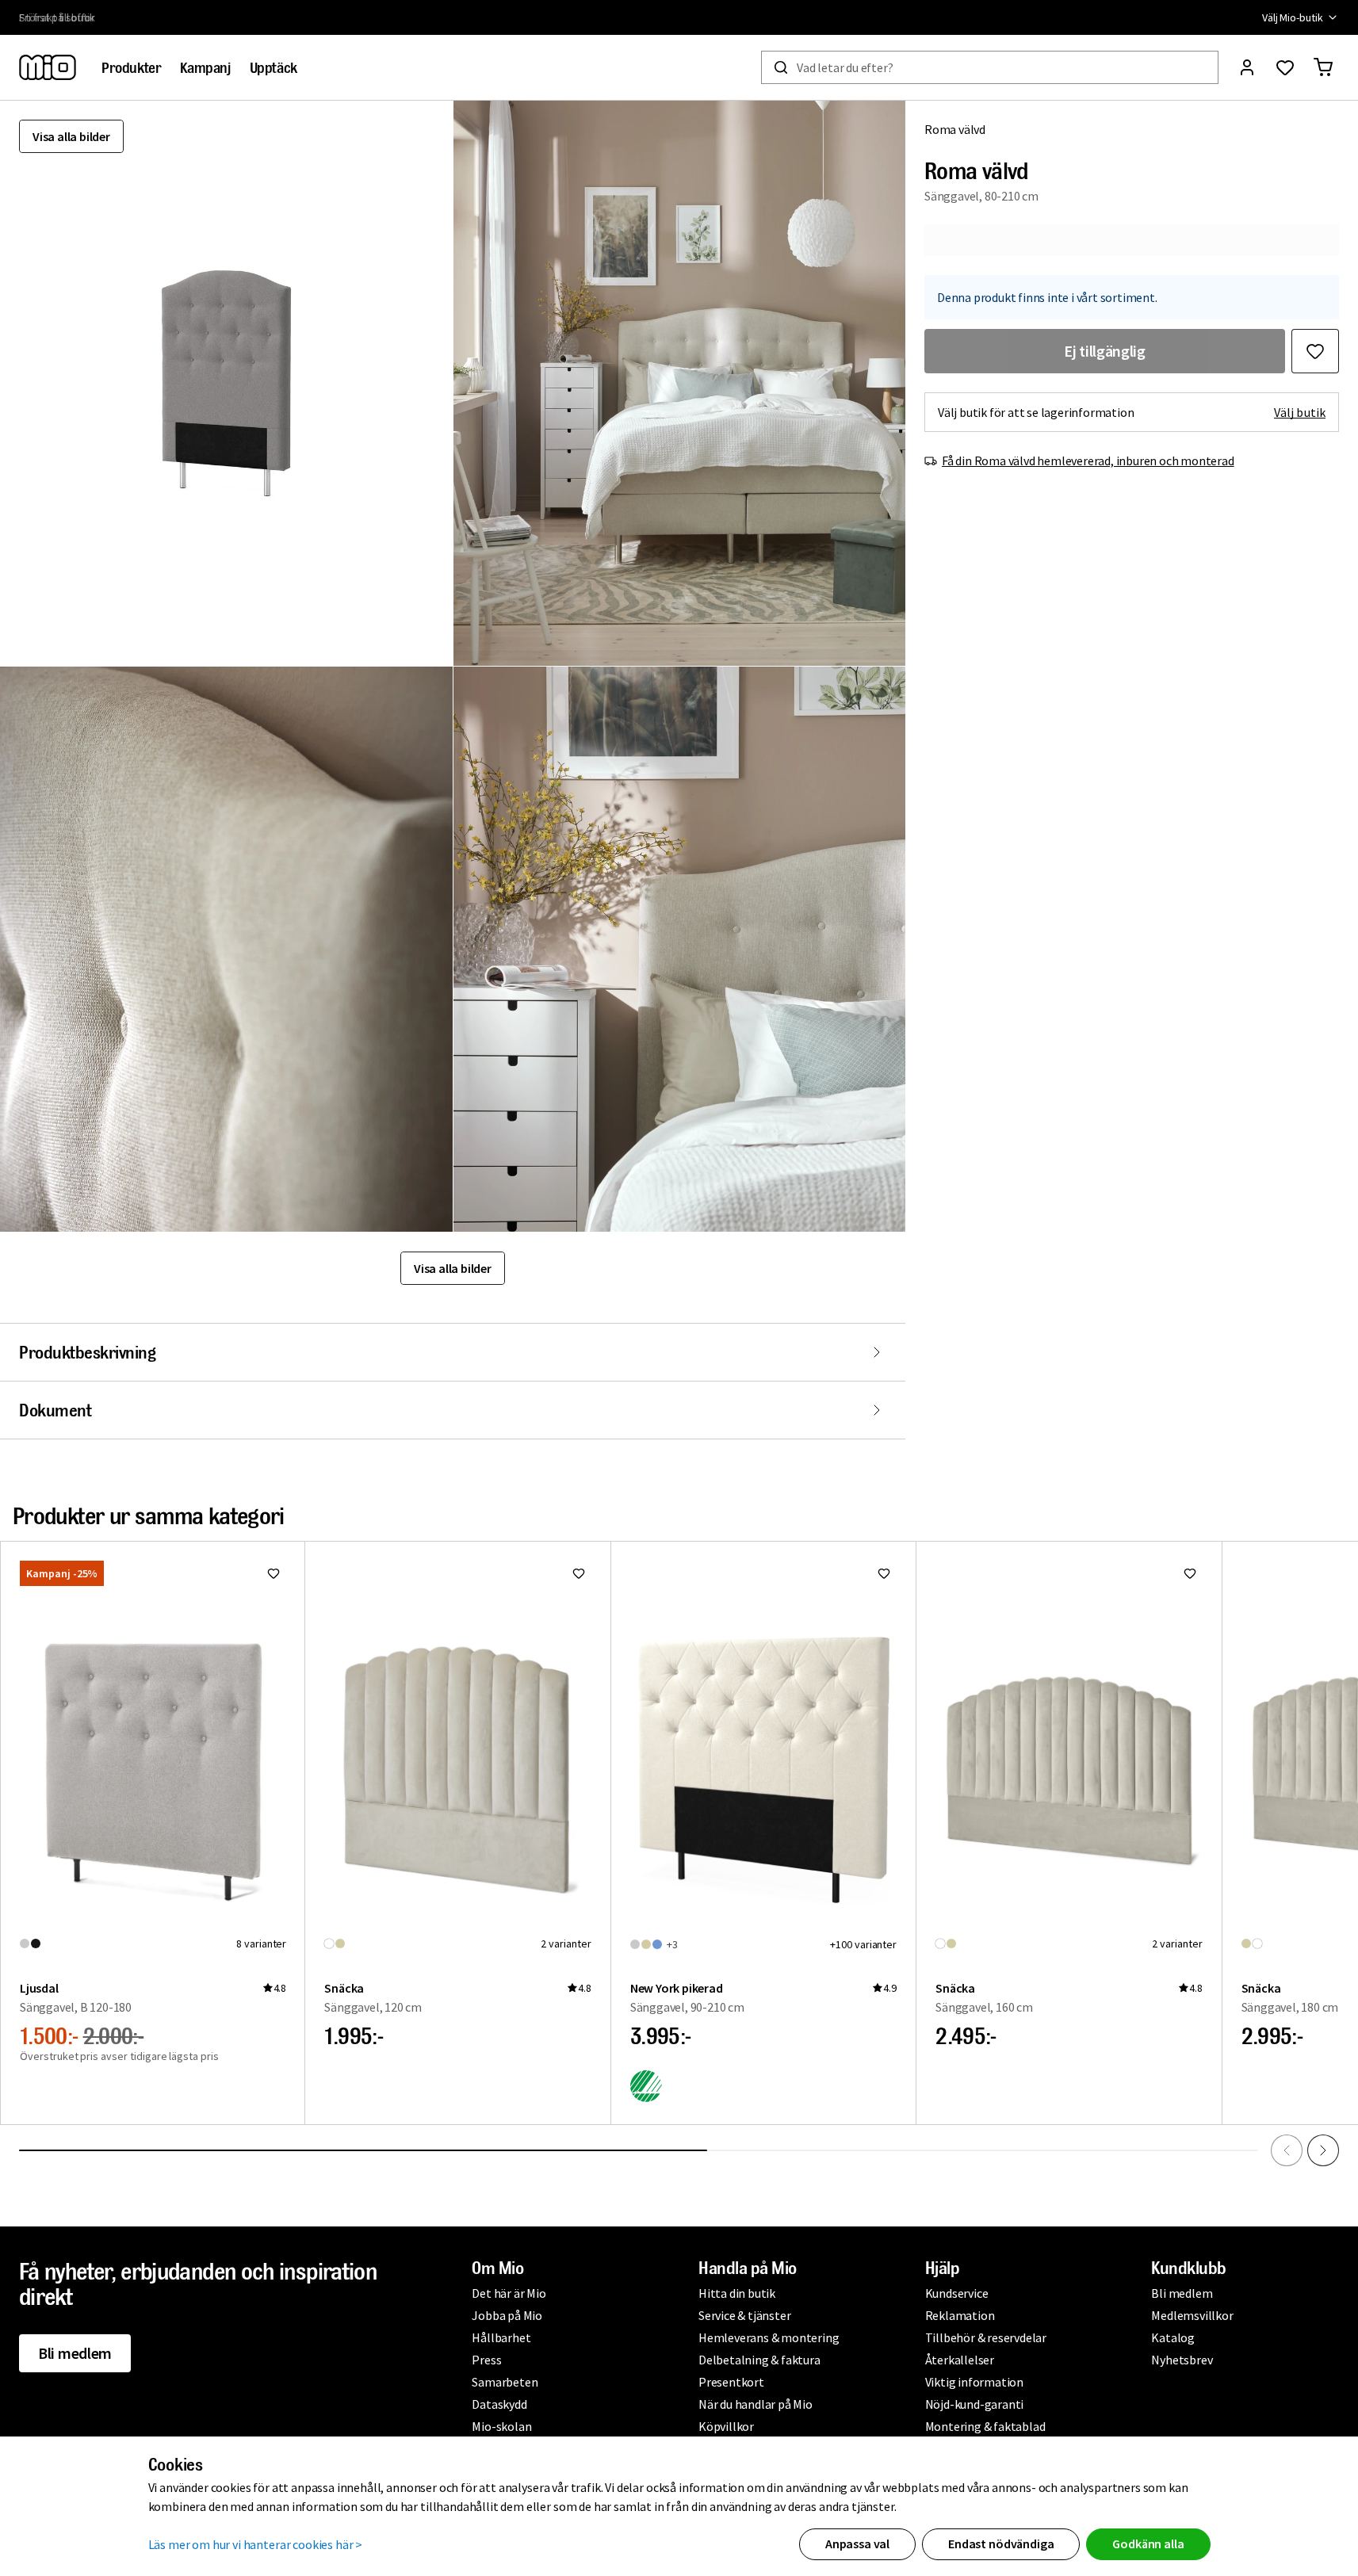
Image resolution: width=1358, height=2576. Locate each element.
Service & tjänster (744, 2315)
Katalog (1173, 2337)
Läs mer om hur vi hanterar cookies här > (256, 2544)
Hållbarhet (501, 2337)
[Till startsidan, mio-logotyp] (48, 67)
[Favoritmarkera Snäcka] (579, 1573)
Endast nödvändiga (1001, 2544)
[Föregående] (1287, 2150)
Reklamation (960, 2315)
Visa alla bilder (71, 136)
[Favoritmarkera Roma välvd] (1315, 351)
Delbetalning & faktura (759, 2360)
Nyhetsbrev (1182, 2360)
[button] (680, 383)
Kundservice (957, 2293)
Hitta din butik (737, 2293)
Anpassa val (857, 2544)
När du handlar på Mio (756, 2404)
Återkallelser (960, 2360)
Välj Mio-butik (1293, 17)
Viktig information (974, 2382)
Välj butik (1300, 412)
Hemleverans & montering (769, 2337)
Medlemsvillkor (1192, 2315)
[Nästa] (1323, 2150)
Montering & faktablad (985, 2426)
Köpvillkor (726, 2426)
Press (486, 2360)
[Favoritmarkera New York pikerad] (884, 1573)
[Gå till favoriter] (1285, 67)
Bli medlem (75, 2353)
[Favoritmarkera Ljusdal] (274, 1573)
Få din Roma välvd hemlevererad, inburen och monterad (1088, 461)
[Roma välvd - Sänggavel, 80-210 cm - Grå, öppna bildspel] (226, 383)
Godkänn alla (1148, 2544)
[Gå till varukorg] (1323, 67)
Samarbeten (505, 2382)
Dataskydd (499, 2404)
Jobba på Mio (507, 2315)
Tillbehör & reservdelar (986, 2337)
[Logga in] (1247, 67)
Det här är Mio (509, 2293)
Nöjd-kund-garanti (975, 2404)
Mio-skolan (501, 2426)
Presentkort (731, 2382)
